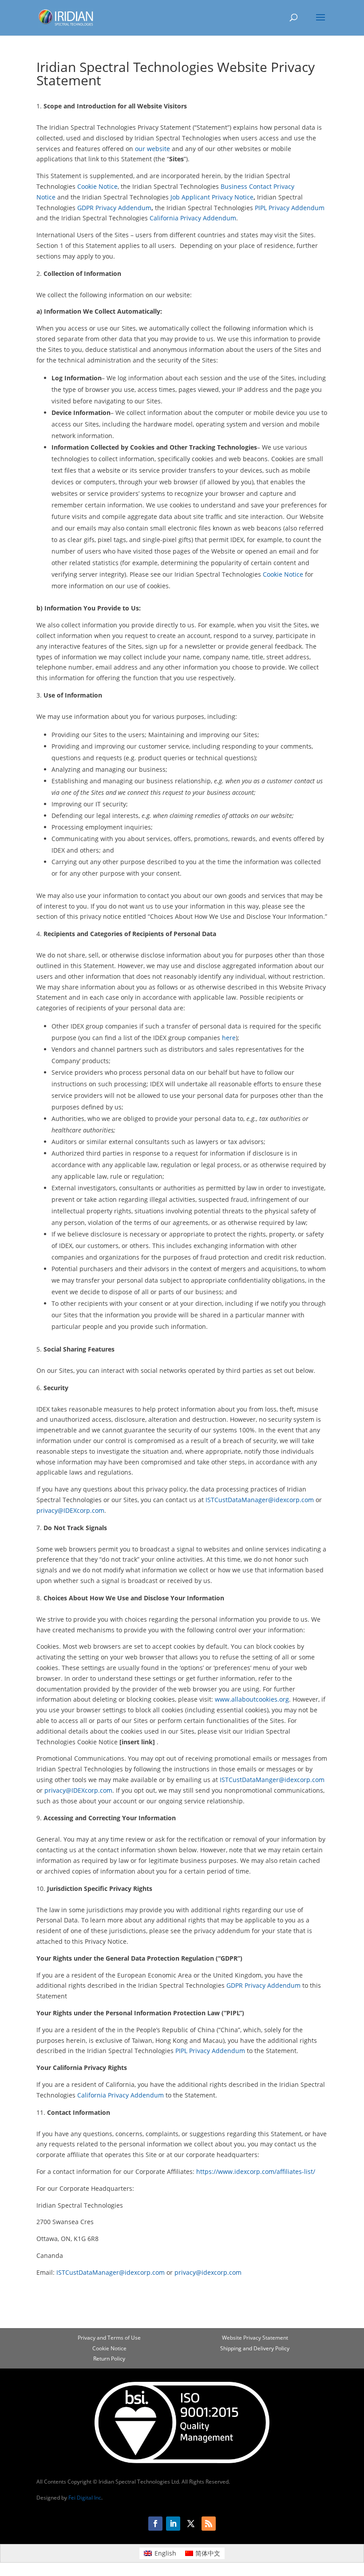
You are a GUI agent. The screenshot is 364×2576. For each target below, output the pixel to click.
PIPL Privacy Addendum (290, 208)
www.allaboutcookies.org (252, 1699)
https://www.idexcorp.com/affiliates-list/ (256, 2171)
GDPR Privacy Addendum (114, 208)
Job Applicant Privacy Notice (212, 197)
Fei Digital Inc (85, 2498)
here (229, 1038)
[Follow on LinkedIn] (173, 2524)
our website (152, 149)
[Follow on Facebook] (155, 2524)
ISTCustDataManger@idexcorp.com (272, 1780)
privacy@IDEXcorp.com (70, 1510)
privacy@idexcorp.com (208, 2272)
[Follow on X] (191, 2524)
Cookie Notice (97, 186)
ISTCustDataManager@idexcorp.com (260, 1500)
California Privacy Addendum (193, 218)
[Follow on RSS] (209, 2524)
